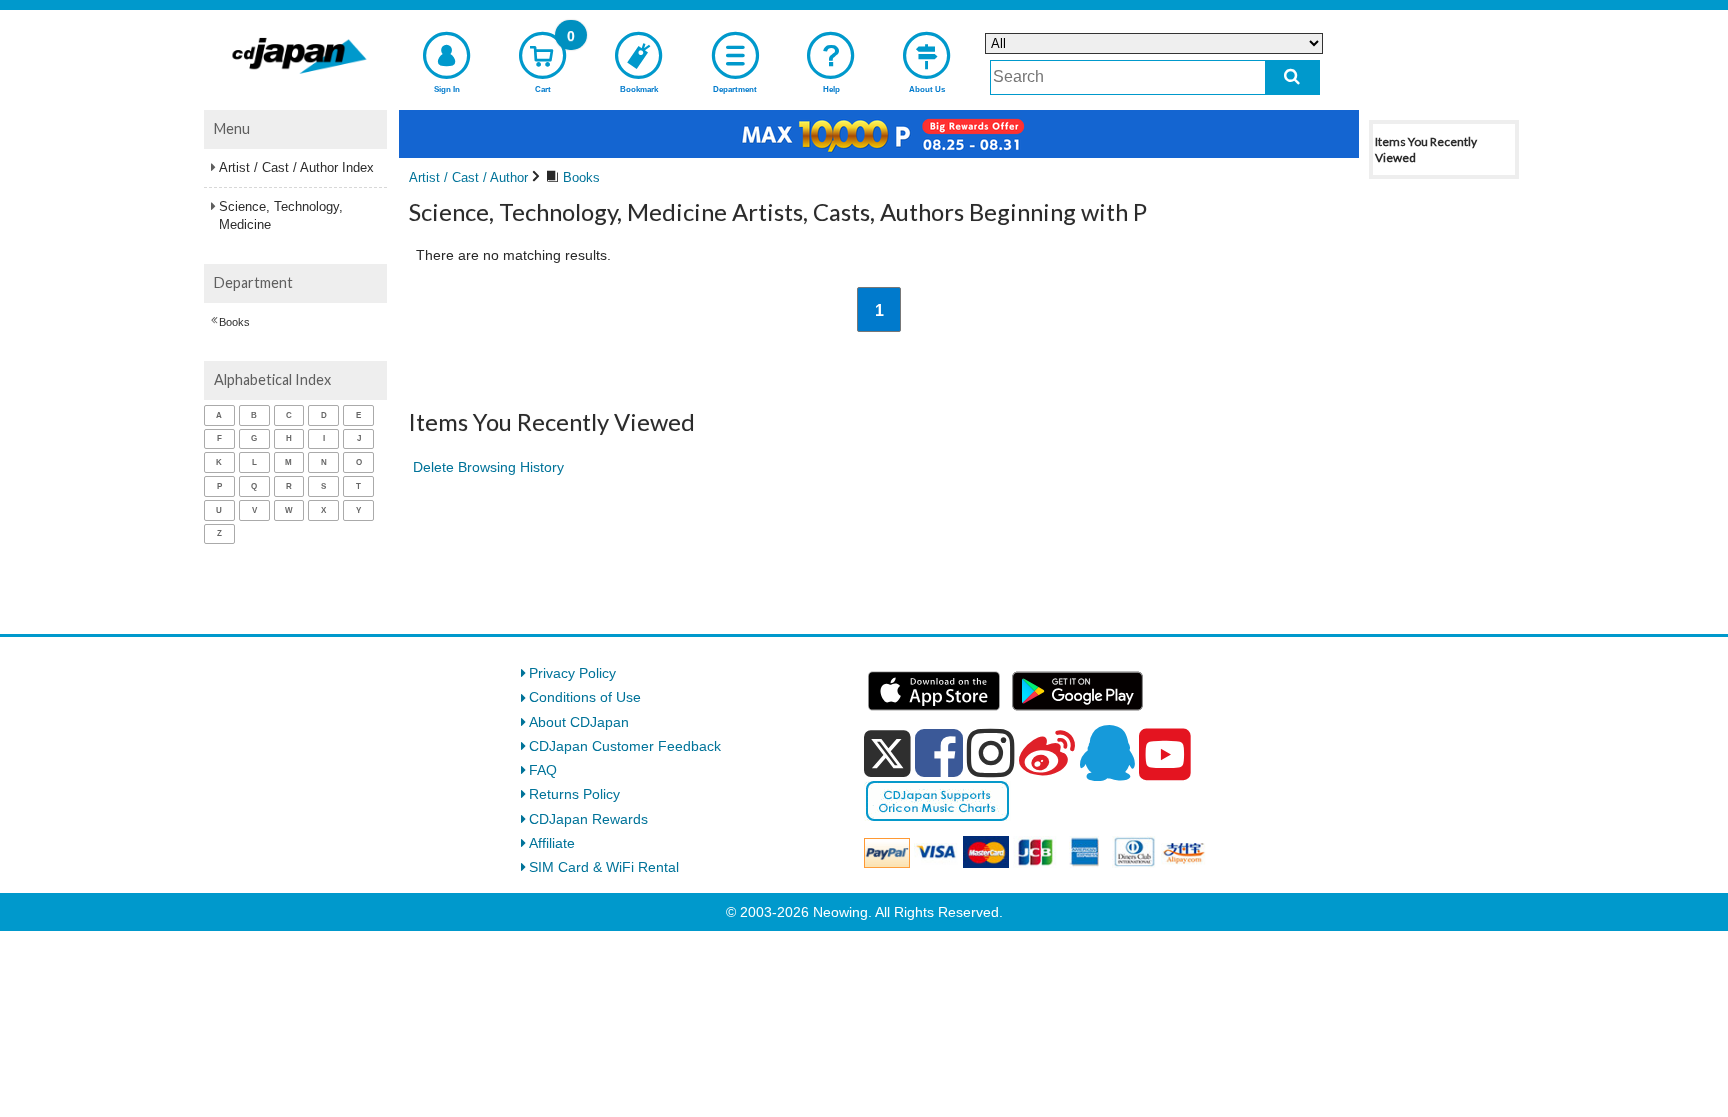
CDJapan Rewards (588, 819)
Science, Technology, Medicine (281, 215)
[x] (887, 754)
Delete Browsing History (488, 467)
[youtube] (1165, 755)
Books (234, 322)
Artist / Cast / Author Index (296, 167)
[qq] (1107, 753)
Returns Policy (574, 794)
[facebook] (939, 753)
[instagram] (991, 753)
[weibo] (1047, 753)
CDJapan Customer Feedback (625, 746)
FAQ (543, 770)
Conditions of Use (585, 697)
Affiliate (552, 843)
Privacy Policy (572, 673)
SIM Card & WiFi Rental (604, 867)
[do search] (1292, 77)
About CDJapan (579, 722)
